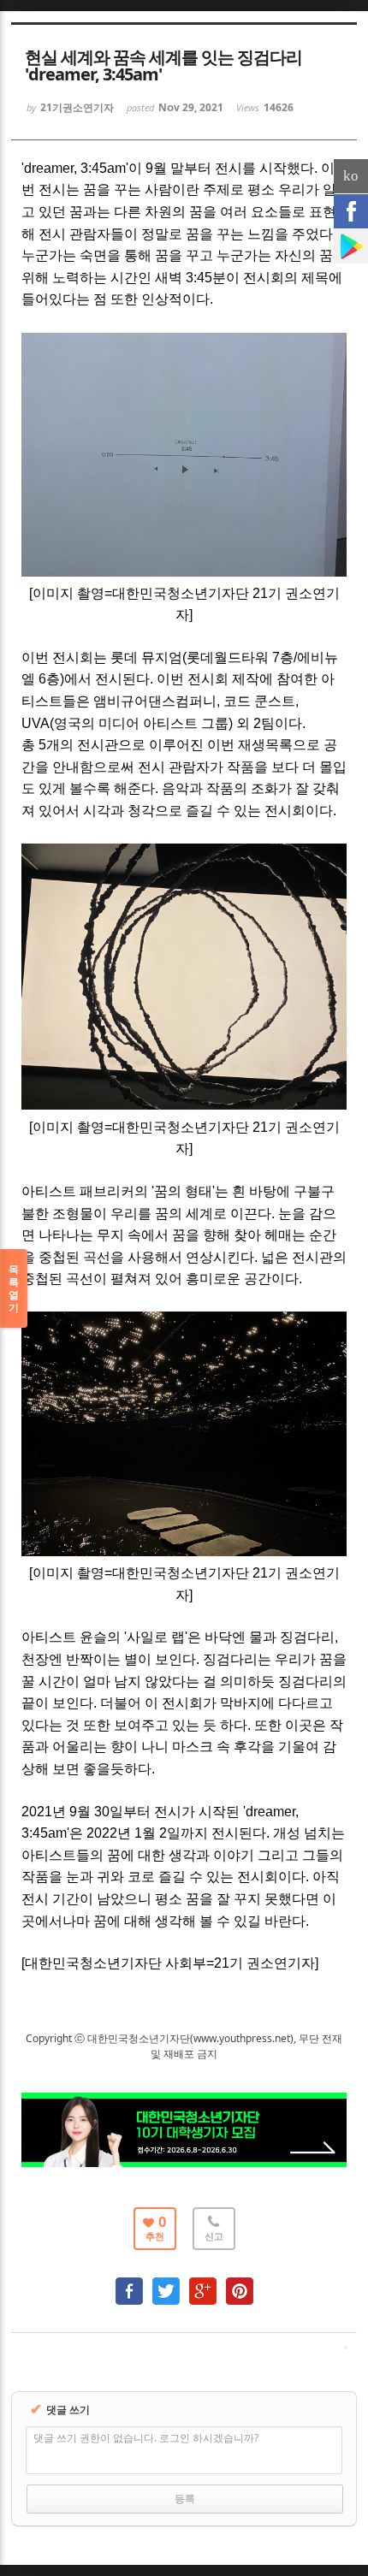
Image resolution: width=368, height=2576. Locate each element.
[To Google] (203, 2283)
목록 (14, 1288)
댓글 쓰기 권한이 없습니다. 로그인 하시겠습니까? (146, 2438)
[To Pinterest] (240, 2283)
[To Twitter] (166, 2283)
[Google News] (351, 246)
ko (351, 176)
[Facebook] (351, 211)
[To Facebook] (129, 2283)
